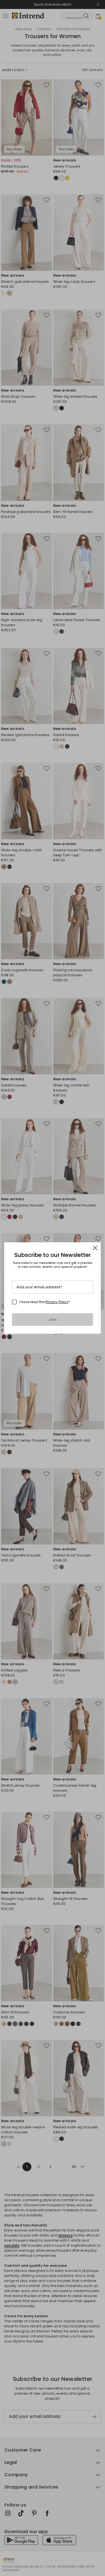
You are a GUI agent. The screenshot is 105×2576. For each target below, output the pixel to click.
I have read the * (45, 1302)
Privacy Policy (57, 1302)
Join (53, 1320)
